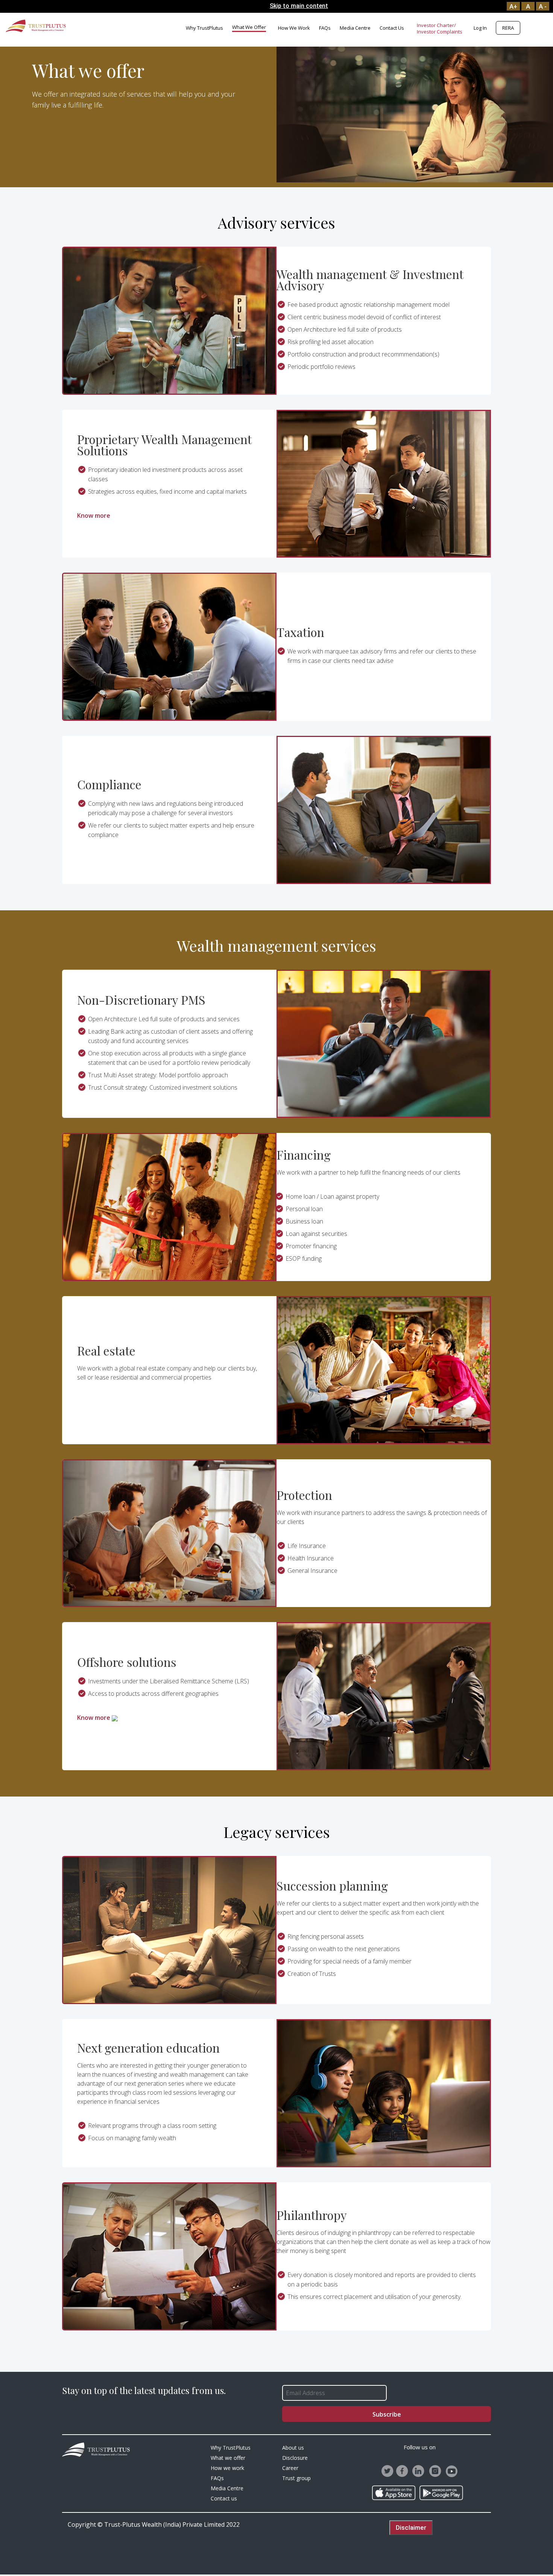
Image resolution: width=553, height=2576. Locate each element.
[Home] (36, 25)
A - (543, 6)
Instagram (435, 2471)
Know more (94, 516)
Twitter (387, 2471)
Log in (480, 28)
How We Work (294, 28)
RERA (508, 28)
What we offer (249, 27)
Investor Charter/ (436, 25)
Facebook (402, 2471)
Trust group (296, 2478)
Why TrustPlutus (204, 28)
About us (293, 2448)
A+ (513, 6)
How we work (227, 2468)
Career (290, 2468)
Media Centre (355, 28)
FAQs (325, 28)
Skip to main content (299, 6)
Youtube (451, 2471)
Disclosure (295, 2458)
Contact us (392, 28)
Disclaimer (411, 2527)
